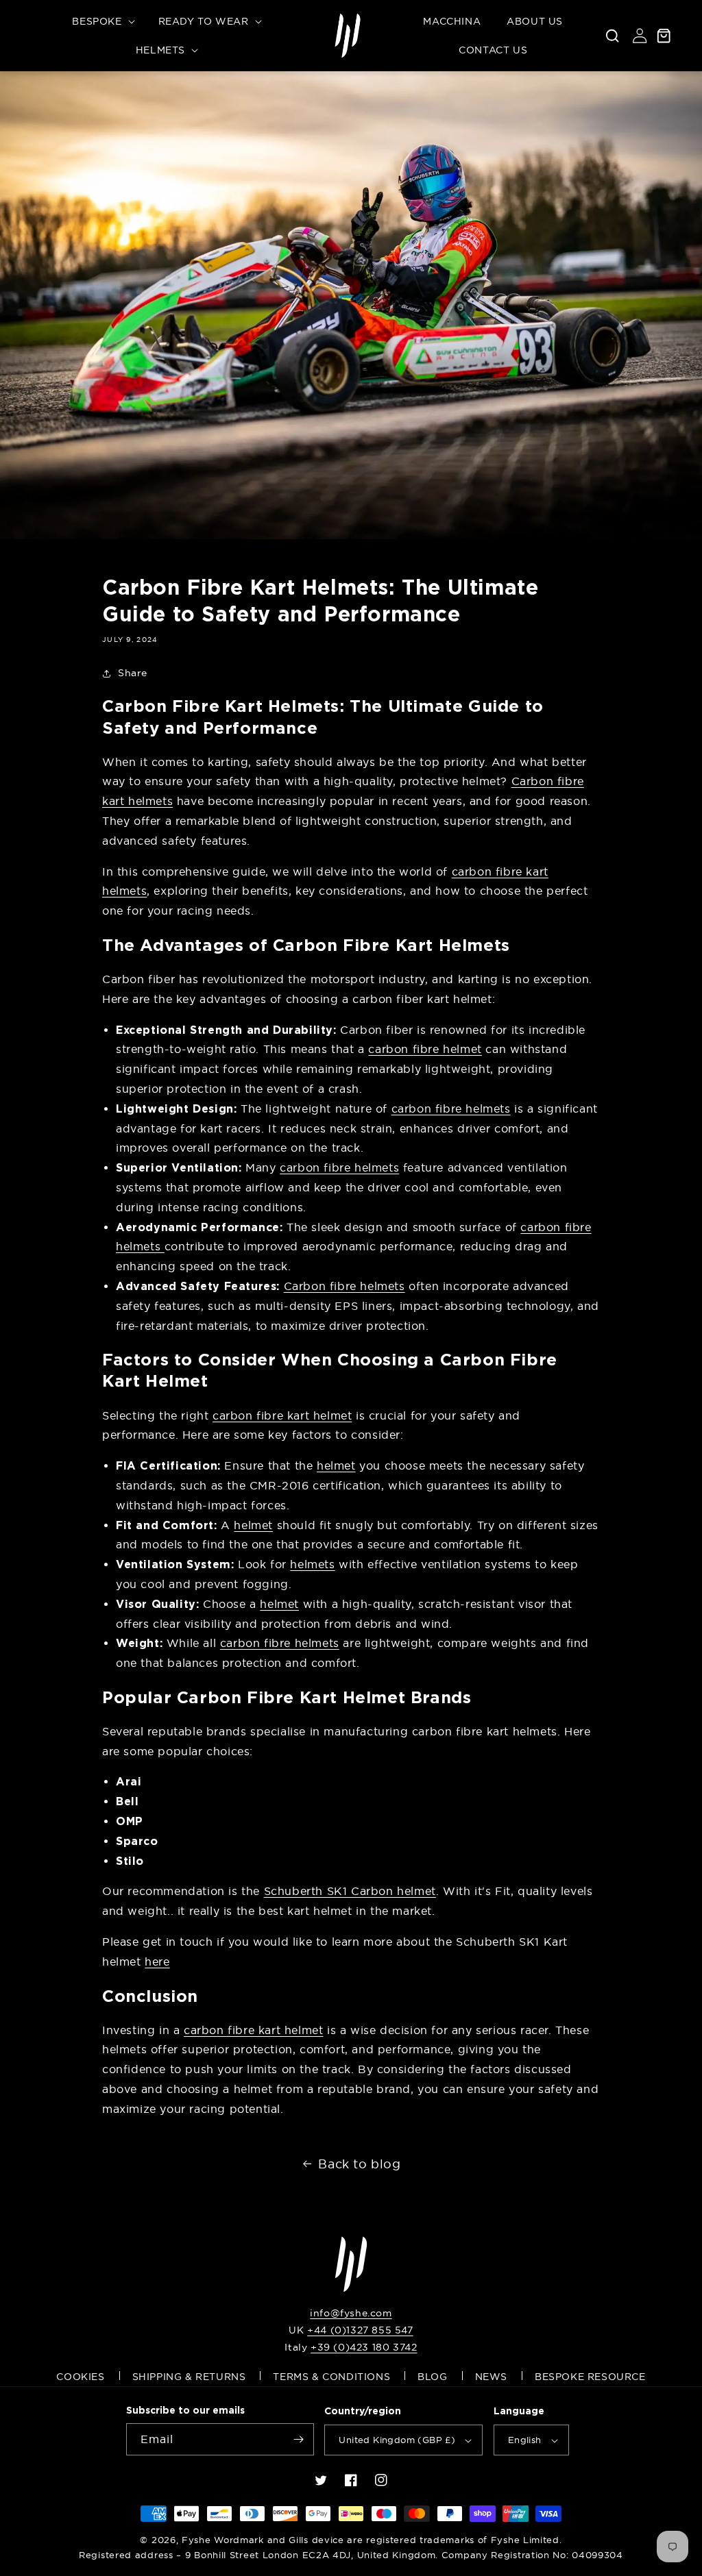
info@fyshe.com (351, 2313)
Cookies (80, 2377)
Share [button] (133, 673)
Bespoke (97, 21)
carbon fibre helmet (425, 1049)
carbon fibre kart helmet (282, 1415)
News (491, 2377)
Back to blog (359, 2164)
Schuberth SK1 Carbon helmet (350, 1891)
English (525, 2440)
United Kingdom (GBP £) (397, 2440)
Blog (432, 2377)
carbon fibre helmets (451, 1109)
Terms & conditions (331, 2377)
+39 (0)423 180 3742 (364, 2347)
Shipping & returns (189, 2377)
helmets (312, 1564)
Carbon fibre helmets (344, 1286)
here (157, 1961)
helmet (336, 1465)
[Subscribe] (298, 2439)
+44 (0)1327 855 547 (360, 2330)
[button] (102, 21)
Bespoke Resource (590, 2377)
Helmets (160, 50)
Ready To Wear (204, 21)
